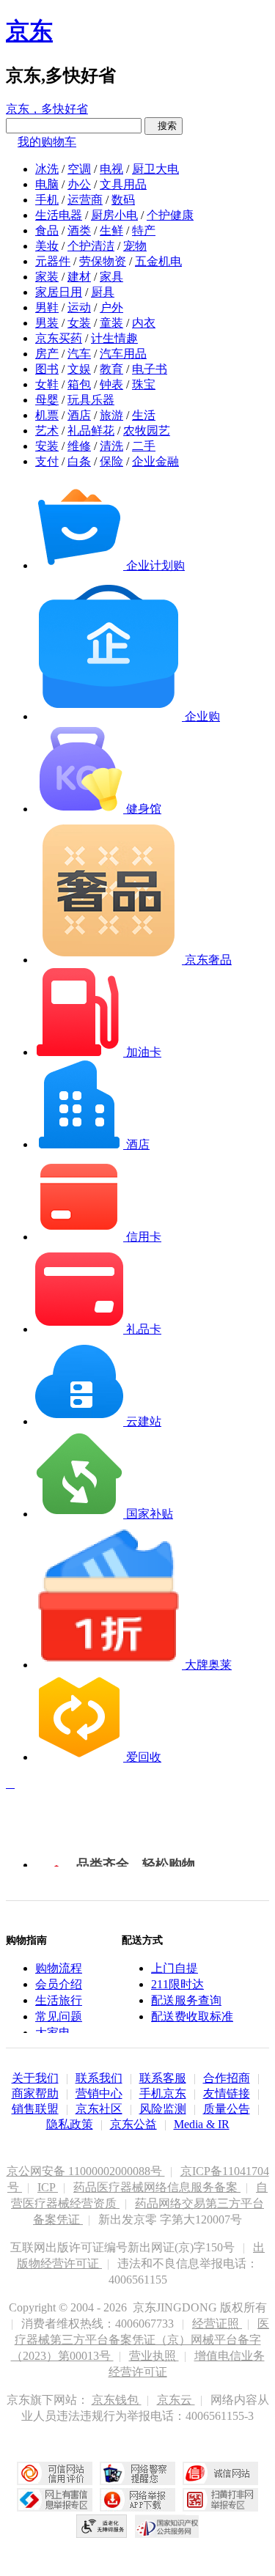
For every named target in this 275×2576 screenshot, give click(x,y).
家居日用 (59, 292)
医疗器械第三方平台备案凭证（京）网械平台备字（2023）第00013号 (140, 2340)
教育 (111, 369)
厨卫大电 (155, 169)
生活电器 (59, 215)
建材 (79, 277)
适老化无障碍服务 (102, 2526)
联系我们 (99, 2078)
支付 (47, 461)
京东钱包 (117, 2400)
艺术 (47, 431)
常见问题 (59, 2016)
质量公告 (227, 2109)
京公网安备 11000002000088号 (86, 2171)
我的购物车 (47, 142)
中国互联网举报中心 (55, 2500)
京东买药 (59, 338)
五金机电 (158, 261)
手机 (47, 200)
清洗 (111, 446)
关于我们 (35, 2078)
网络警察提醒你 (137, 2473)
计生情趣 (114, 338)
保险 (111, 461)
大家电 (53, 2033)
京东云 (176, 2400)
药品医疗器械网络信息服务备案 (157, 2187)
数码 (123, 200)
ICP (48, 2187)
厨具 (103, 292)
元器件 (53, 261)
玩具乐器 (91, 400)
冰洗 (47, 169)
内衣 (144, 323)
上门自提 (175, 1968)
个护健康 (170, 215)
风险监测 (163, 2109)
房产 (47, 354)
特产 (144, 230)
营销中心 (99, 2093)
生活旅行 (59, 2000)
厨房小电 (114, 215)
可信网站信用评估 (55, 2473)
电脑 (47, 184)
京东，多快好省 (47, 109)
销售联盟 (35, 2109)
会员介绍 (59, 1984)
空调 (79, 169)
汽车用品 (123, 354)
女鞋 (47, 384)
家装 (47, 277)
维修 (79, 446)
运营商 (85, 200)
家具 (111, 277)
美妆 (47, 246)
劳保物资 (103, 261)
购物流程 (59, 1968)
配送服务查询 (186, 2000)
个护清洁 (91, 246)
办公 (79, 184)
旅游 (111, 415)
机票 (47, 415)
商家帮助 (35, 2093)
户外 (111, 307)
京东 (29, 31)
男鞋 (47, 307)
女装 (79, 323)
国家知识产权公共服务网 (167, 2526)
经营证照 (217, 2324)
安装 (47, 446)
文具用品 (123, 184)
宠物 (135, 246)
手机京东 (163, 2093)
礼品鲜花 (91, 431)
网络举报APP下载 (137, 2500)
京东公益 (133, 2124)
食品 (47, 230)
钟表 (111, 384)
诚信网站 (220, 2473)
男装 (47, 323)
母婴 (47, 400)
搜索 (164, 126)
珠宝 (144, 384)
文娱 (79, 369)
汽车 (79, 354)
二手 (144, 446)
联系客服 (163, 2078)
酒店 (79, 415)
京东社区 (99, 2109)
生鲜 (111, 230)
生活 (144, 415)
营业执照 (154, 2356)
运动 (79, 307)
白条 (79, 461)
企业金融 (155, 461)
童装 (111, 323)
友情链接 (227, 2093)
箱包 (79, 384)
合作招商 (227, 2078)
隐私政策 (70, 2124)
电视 (111, 169)
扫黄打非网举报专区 (220, 2500)
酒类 (79, 230)
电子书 (150, 369)
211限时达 (177, 1984)
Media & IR (202, 2124)
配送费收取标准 (192, 2016)
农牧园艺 (147, 431)
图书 (47, 369)
